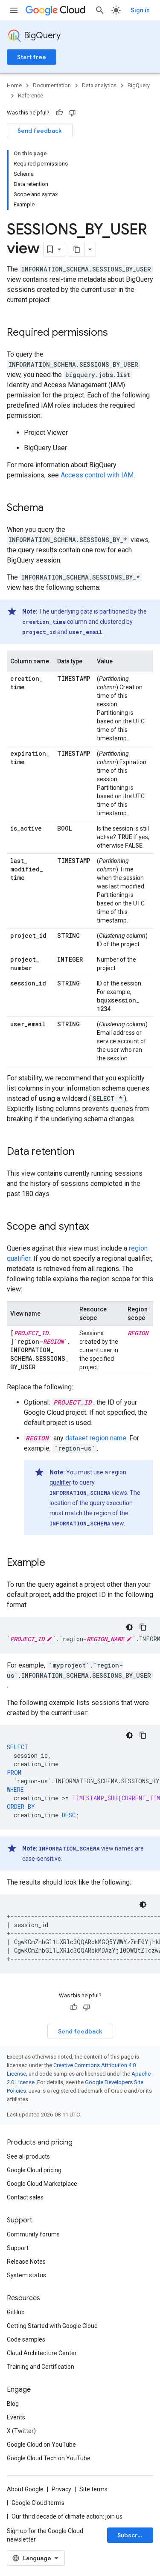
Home (14, 85)
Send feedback (40, 131)
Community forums (33, 2234)
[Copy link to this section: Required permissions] (116, 333)
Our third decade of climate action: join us (67, 2516)
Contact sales (25, 2197)
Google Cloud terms (38, 2503)
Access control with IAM (97, 475)
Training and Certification (41, 2367)
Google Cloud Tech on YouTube (49, 2458)
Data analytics (99, 85)
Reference (31, 96)
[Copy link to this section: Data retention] (83, 1152)
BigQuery (42, 36)
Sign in (140, 10)
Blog (13, 2404)
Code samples (26, 2339)
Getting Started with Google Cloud (52, 2326)
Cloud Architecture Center (42, 2353)
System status (26, 2275)
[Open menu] (14, 10)
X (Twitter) (21, 2431)
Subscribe (132, 2535)
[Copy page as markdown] (77, 249)
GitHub (16, 2312)
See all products (28, 2156)
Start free (32, 57)
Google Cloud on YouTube (41, 2445)
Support (18, 2248)
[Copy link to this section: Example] (54, 1563)
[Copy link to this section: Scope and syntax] (97, 1227)
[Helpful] (59, 113)
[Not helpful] (72, 113)
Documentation (52, 85)
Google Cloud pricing (34, 2170)
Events (16, 2417)
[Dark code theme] (129, 1627)
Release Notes (26, 2262)
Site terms (93, 2489)
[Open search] (100, 10)
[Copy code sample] (143, 1627)
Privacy (61, 2489)
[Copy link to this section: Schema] (52, 508)
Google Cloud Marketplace (42, 2184)
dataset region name (96, 1438)
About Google (25, 2489)
